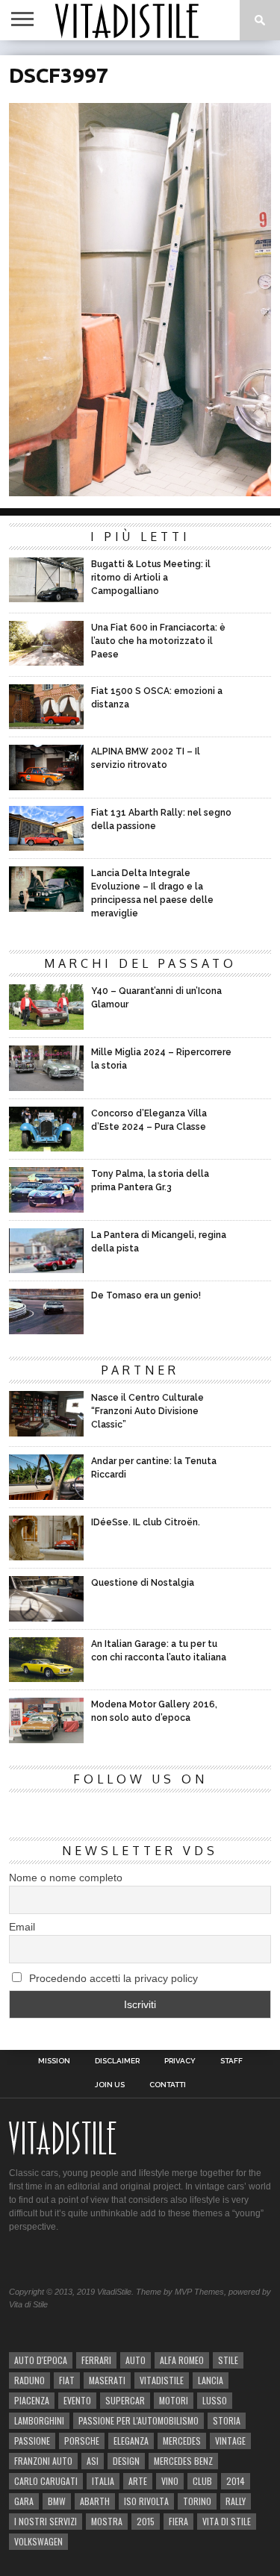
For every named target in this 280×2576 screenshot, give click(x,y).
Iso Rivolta (146, 2501)
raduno (29, 2380)
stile (228, 2360)
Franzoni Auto (43, 2461)
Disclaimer (117, 2061)
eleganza (131, 2441)
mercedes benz (183, 2461)
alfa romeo (182, 2360)
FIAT (67, 2380)
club (202, 2481)
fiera (178, 2521)
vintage (230, 2441)
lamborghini (39, 2420)
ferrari (96, 2360)
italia (103, 2481)
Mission (54, 2061)
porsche (82, 2441)
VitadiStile (162, 2380)
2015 (146, 2521)
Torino (197, 2501)
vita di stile (227, 2521)
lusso (215, 2400)
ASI (93, 2461)
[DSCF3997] (140, 491)
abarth (95, 2501)
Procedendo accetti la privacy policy (112, 1978)
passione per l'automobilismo (139, 2420)
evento (77, 2400)
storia (227, 2420)
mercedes (182, 2441)
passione (32, 2441)
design (126, 2461)
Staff (231, 2061)
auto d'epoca (41, 2360)
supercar (125, 2400)
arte (138, 2481)
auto (136, 2360)
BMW (57, 2501)
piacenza (32, 2400)
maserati (107, 2380)
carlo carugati (46, 2481)
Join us (110, 2085)
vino (170, 2481)
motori (174, 2400)
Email (22, 1927)
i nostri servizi (46, 2521)
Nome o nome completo (66, 1878)
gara (24, 2501)
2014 (236, 2481)
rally (236, 2501)
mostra (107, 2521)
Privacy (180, 2061)
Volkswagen (38, 2541)
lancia (211, 2380)
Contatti (168, 2085)
